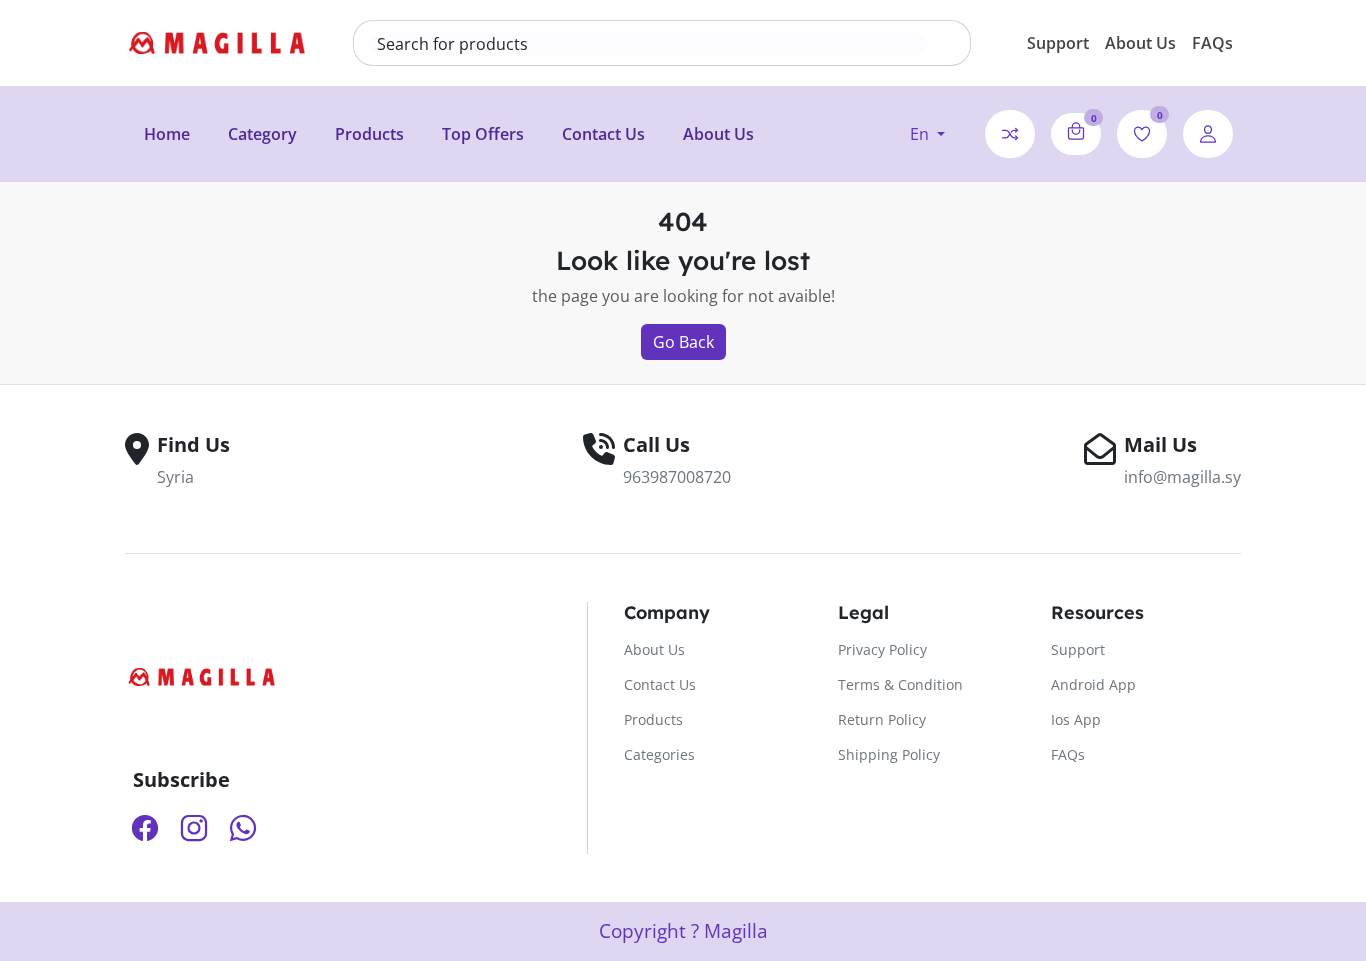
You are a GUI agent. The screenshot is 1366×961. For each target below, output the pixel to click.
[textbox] (648, 44)
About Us (1140, 43)
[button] (927, 134)
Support (1058, 43)
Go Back (683, 342)
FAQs (1212, 43)
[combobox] (648, 44)
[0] (1076, 131)
